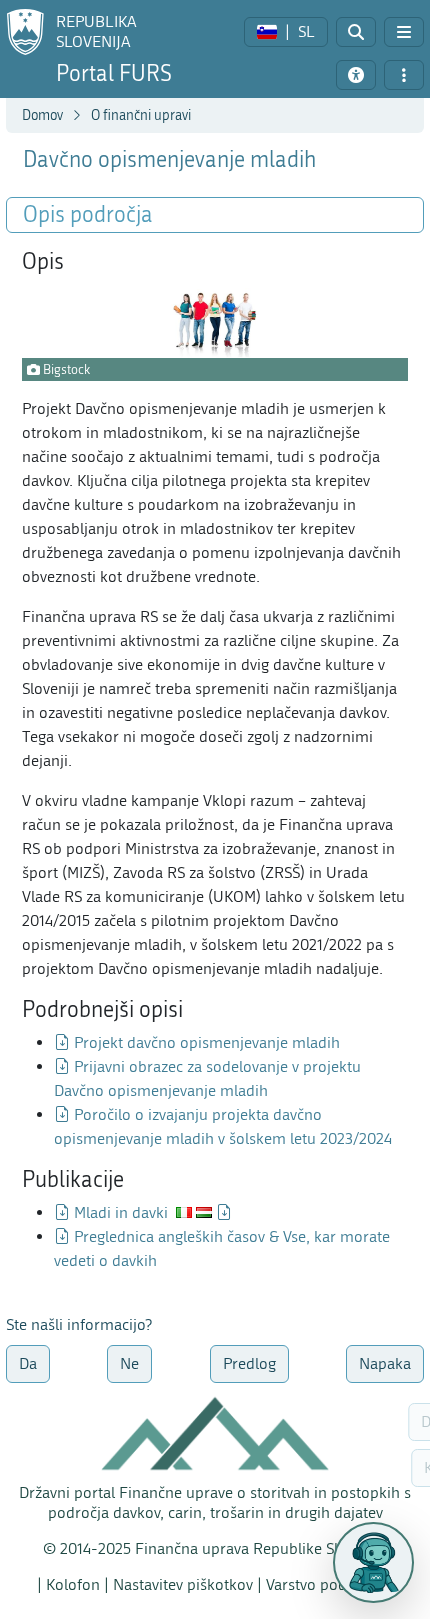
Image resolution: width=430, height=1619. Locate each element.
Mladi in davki (121, 1212)
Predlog (249, 1363)
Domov (42, 115)
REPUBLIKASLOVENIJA (96, 31)
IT (184, 1212)
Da (28, 1363)
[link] (286, 32)
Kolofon (73, 1584)
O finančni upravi (141, 115)
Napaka (385, 1363)
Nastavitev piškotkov (183, 1584)
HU (204, 1212)
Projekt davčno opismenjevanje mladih (207, 1042)
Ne (129, 1363)
